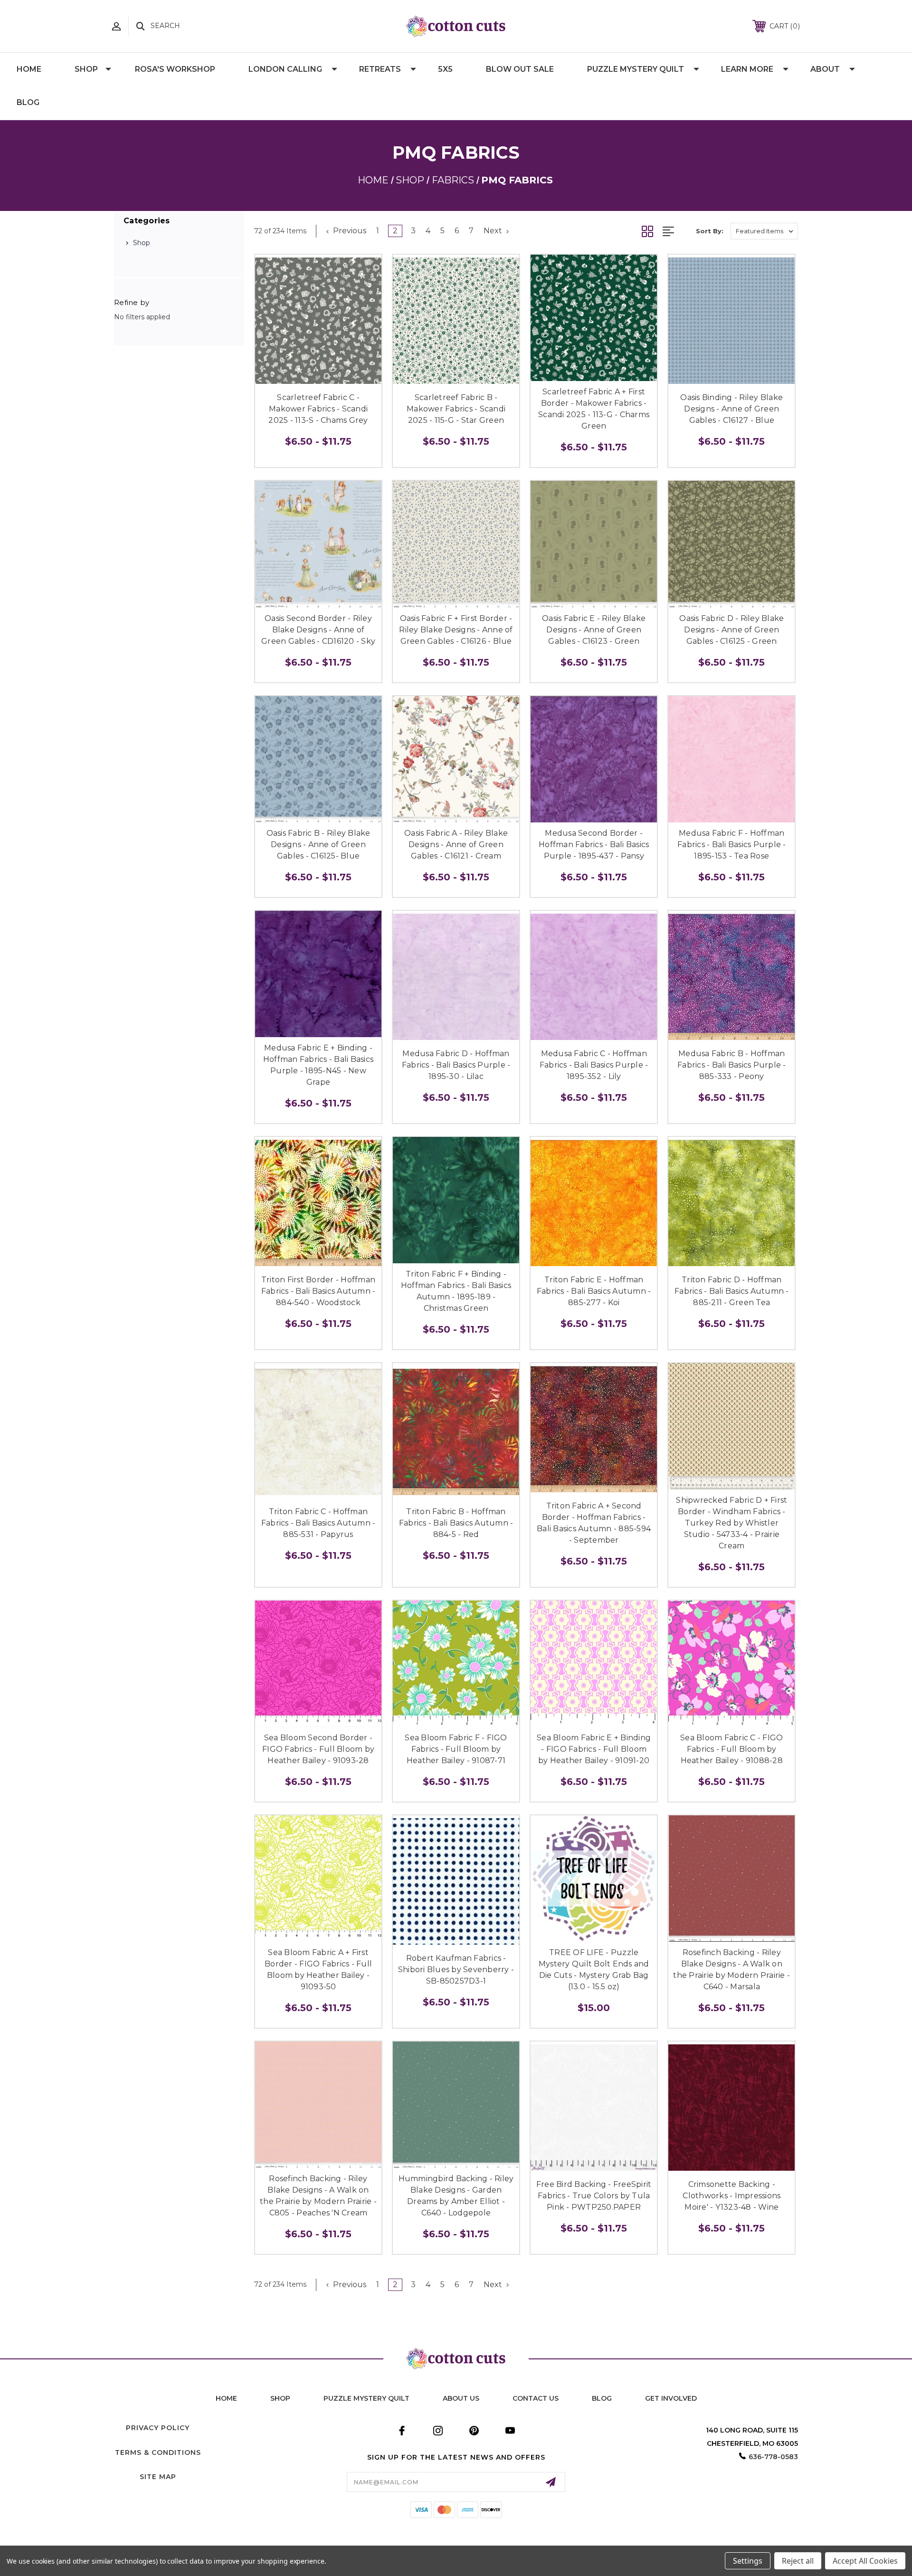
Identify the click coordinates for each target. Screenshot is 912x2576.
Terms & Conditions (158, 2452)
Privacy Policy (158, 2428)
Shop (86, 69)
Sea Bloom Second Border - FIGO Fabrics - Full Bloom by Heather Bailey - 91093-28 (318, 1749)
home (226, 2398)
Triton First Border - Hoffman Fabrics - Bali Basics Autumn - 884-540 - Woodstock (318, 1291)
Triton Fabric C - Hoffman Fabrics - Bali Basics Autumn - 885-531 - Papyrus (318, 1523)
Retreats (380, 69)
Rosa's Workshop (175, 69)
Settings (748, 2561)
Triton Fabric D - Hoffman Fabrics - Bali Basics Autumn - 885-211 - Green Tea (732, 1291)
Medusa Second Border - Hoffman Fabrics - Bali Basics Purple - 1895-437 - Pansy (594, 844)
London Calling (285, 69)
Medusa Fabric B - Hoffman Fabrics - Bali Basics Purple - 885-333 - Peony (732, 1065)
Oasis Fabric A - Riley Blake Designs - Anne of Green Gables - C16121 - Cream (456, 844)
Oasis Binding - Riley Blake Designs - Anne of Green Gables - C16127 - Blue (731, 409)
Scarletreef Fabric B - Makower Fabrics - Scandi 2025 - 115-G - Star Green (456, 409)
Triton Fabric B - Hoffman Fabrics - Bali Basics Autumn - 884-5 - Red (456, 1523)
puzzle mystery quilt (366, 2398)
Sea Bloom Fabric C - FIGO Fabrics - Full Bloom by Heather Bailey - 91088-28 (731, 1749)
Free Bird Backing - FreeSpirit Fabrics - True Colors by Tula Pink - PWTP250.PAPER (594, 2196)
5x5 (445, 69)
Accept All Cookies (865, 2561)
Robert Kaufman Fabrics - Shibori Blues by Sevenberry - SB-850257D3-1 (456, 1970)
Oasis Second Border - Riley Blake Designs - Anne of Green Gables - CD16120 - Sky (318, 630)
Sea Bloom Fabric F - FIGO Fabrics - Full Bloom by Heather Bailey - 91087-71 (456, 1749)
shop (280, 2398)
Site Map (158, 2477)
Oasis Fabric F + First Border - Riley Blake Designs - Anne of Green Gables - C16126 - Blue (456, 630)
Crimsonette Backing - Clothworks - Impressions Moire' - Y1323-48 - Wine (731, 2196)
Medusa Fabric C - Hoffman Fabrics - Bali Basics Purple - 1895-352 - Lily (594, 1065)
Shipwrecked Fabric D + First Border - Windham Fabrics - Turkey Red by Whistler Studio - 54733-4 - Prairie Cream (731, 1523)
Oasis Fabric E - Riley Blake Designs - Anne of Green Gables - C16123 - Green (594, 630)
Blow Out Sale (520, 69)
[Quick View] (308, 377)
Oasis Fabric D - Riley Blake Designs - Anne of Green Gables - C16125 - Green (731, 630)
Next (494, 231)
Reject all (798, 2561)
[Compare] (329, 377)
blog (602, 2398)
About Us (461, 2398)
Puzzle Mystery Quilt (636, 69)
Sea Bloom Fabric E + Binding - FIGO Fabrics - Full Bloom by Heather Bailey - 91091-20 (594, 1749)
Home (29, 69)
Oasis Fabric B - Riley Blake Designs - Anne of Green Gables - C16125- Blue (318, 844)
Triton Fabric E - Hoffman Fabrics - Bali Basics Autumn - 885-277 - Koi (594, 1291)
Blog (28, 102)
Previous (349, 231)
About (825, 69)
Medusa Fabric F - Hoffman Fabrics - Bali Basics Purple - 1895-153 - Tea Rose (732, 844)
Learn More (747, 69)
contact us (536, 2398)
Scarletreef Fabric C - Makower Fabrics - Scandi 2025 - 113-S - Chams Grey (318, 409)
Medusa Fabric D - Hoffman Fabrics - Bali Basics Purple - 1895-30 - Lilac (456, 1065)
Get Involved (671, 2398)
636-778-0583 (773, 2457)
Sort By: (710, 231)
